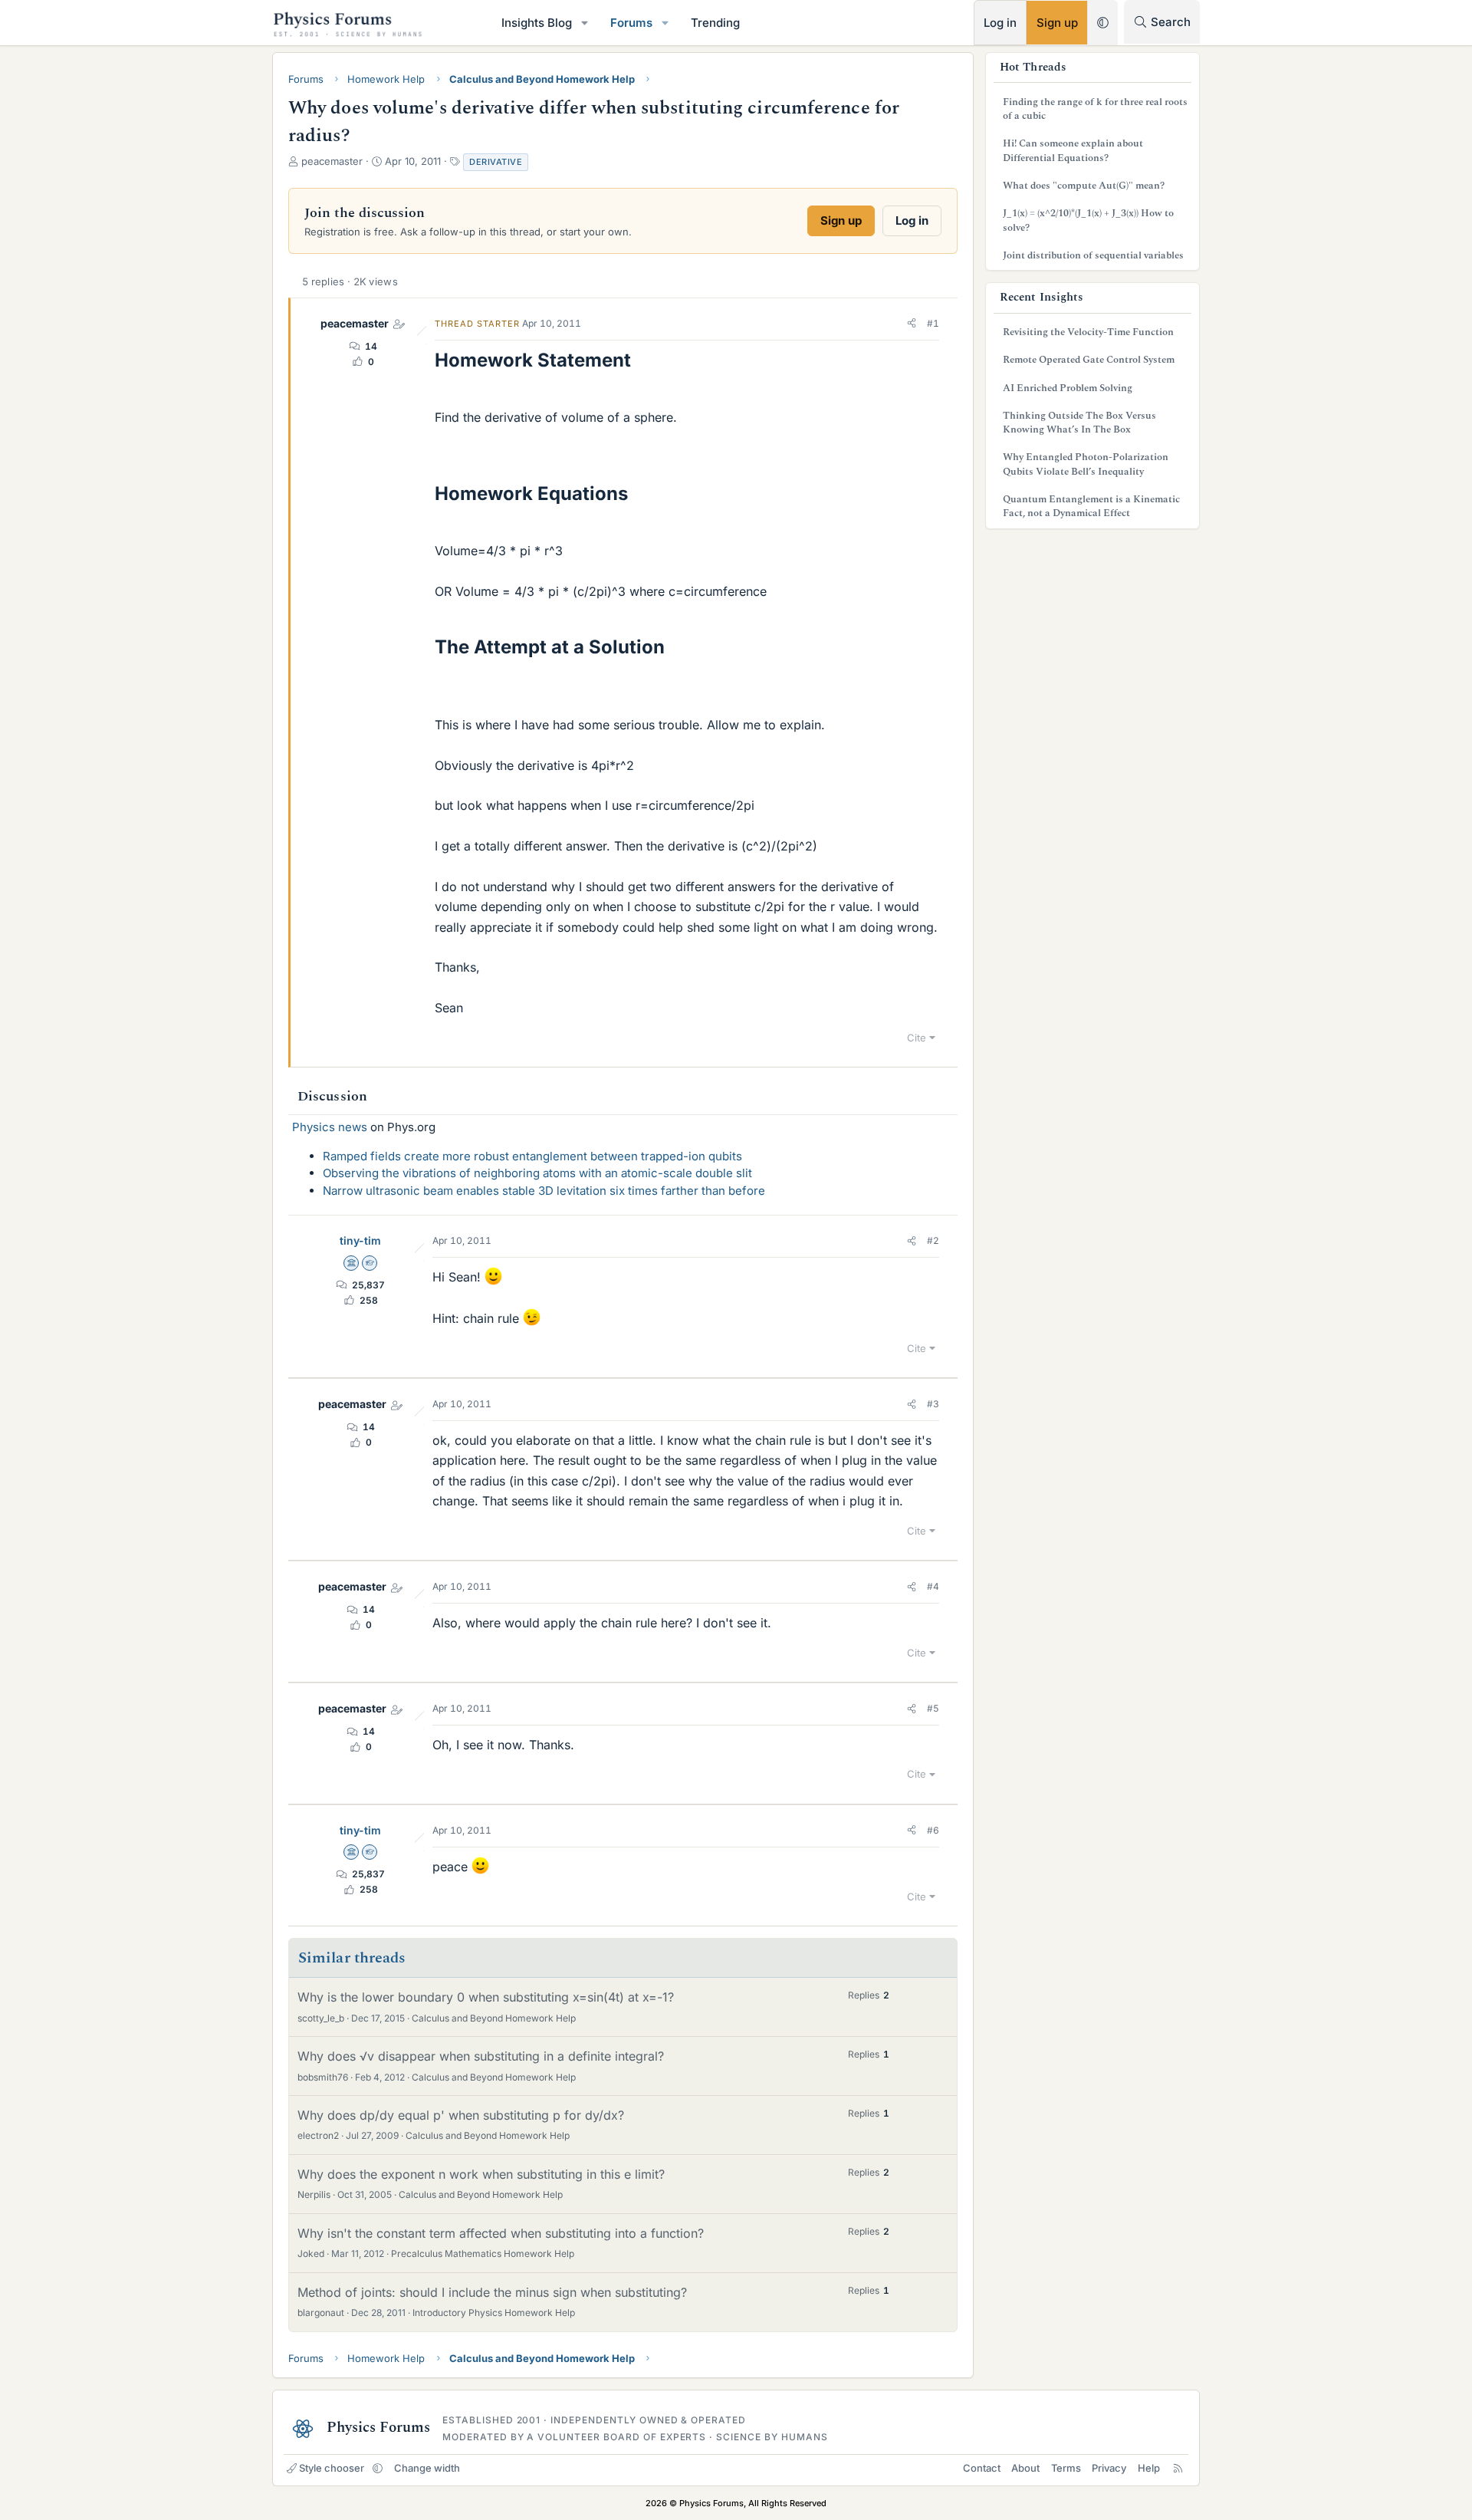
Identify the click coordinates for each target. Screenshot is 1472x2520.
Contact (982, 2468)
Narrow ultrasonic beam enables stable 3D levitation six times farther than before (544, 1191)
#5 (933, 1708)
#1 (933, 323)
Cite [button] (917, 1038)
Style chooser (332, 2468)
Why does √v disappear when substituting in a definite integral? (481, 2056)
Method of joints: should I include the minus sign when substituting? (492, 2292)
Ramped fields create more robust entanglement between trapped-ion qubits (532, 1156)
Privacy (1109, 2468)
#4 (933, 1586)
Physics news (330, 1127)
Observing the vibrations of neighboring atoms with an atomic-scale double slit (537, 1173)
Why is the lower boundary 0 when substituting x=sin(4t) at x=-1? (486, 1997)
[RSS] (1178, 2468)
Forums (631, 23)
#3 (933, 1404)
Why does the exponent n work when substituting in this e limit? (481, 2174)
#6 (933, 1830)
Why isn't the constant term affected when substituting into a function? (501, 2233)
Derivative (496, 162)
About (1025, 2468)
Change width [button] (427, 2468)
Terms (1066, 2468)
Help (1149, 2468)
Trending (715, 23)
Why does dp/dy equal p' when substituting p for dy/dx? (461, 2115)
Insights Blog (537, 23)
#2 (933, 1240)
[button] (585, 23)
